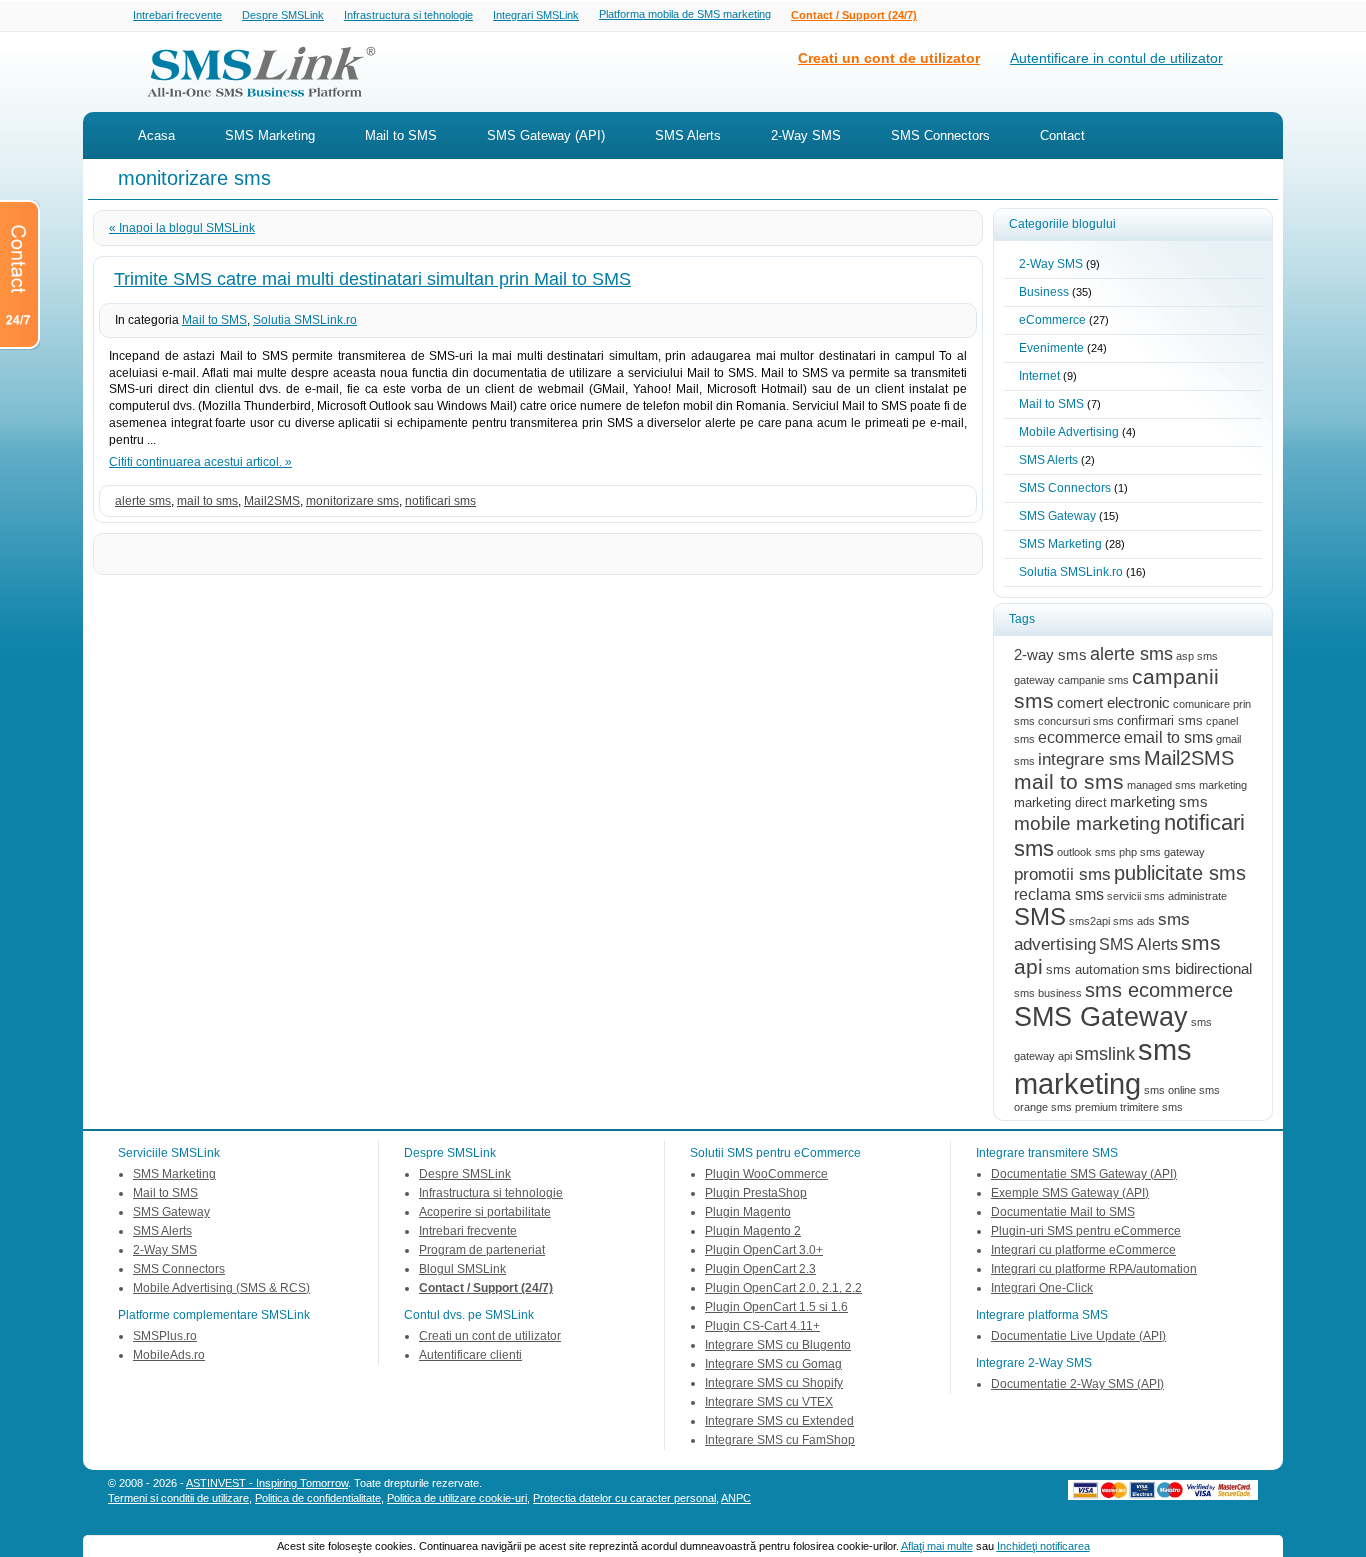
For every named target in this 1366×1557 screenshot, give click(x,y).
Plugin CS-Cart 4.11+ (762, 1326)
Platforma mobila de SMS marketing (685, 14)
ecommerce (1079, 737)
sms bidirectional (1197, 969)
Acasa (156, 135)
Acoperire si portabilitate (485, 1212)
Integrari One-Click (1042, 1288)
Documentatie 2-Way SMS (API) (1077, 1384)
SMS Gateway (1057, 516)
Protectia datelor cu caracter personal (624, 1498)
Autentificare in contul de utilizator (1116, 58)
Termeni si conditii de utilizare (178, 1498)
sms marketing (1103, 1066)
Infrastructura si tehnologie (408, 15)
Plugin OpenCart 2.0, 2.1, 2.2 (783, 1288)
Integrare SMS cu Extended (779, 1421)
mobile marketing (1087, 823)
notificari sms (440, 501)
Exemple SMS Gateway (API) (1070, 1193)
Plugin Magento (748, 1212)
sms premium (1084, 1107)
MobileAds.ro (169, 1355)
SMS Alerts (688, 135)
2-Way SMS (806, 135)
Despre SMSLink (283, 15)
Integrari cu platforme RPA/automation (1094, 1269)
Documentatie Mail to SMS (1063, 1212)
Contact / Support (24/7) (854, 15)
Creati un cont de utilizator (889, 58)
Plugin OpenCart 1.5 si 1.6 (776, 1307)
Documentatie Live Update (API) (1078, 1336)
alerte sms (143, 501)
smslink (1105, 1053)
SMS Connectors (940, 135)
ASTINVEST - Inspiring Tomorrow (267, 1483)
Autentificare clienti (470, 1355)
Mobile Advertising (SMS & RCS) (221, 1288)
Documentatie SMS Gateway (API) (1084, 1174)
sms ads (1134, 921)
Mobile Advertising (1069, 432)
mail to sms (207, 501)
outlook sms (1086, 852)
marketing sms (1159, 802)
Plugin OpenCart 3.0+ (764, 1250)
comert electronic (1113, 703)
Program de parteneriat (482, 1250)
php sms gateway (1162, 852)
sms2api (1089, 921)
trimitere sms (1151, 1107)
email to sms (1168, 737)
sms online (1170, 1090)
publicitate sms (1180, 873)
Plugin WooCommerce (766, 1174)
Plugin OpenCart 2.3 (760, 1269)
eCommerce (1052, 320)
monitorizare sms (352, 501)
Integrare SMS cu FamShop (780, 1440)
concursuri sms (1076, 721)
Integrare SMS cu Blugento (778, 1345)
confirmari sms (1160, 720)
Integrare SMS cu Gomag (773, 1364)
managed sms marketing (1187, 785)
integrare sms (1089, 759)
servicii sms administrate (1167, 896)
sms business (1048, 993)
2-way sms (1050, 655)
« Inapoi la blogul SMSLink (182, 228)
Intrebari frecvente (177, 15)
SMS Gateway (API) (546, 135)
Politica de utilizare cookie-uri (457, 1498)
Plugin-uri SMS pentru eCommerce (1086, 1231)
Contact (1062, 135)
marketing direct (1060, 802)
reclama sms (1059, 894)
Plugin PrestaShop (756, 1193)
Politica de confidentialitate (318, 1498)
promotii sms (1062, 874)
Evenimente (1051, 348)
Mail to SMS (401, 135)
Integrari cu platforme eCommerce (1083, 1250)
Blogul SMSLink (462, 1269)
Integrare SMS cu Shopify (774, 1383)
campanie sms (1093, 680)
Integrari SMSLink (536, 15)
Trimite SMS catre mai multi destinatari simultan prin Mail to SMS (372, 279)
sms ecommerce (1159, 990)
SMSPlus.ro (165, 1336)
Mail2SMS (272, 501)
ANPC (736, 1498)
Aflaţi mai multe (937, 1546)
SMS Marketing (270, 135)
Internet (1039, 376)
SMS (1040, 917)
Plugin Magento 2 (753, 1231)
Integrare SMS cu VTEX (769, 1402)
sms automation (1092, 969)
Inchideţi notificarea (1043, 1546)
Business (1044, 292)
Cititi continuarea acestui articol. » (200, 462)
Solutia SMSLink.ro (305, 320)
